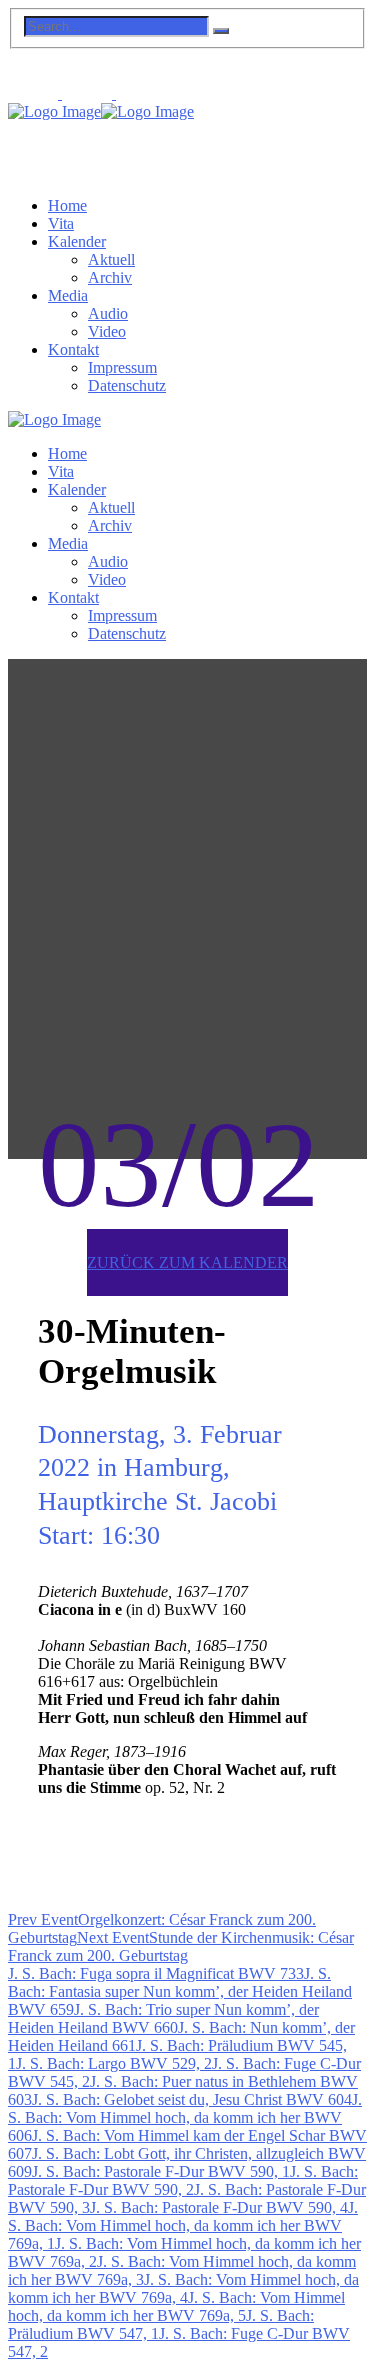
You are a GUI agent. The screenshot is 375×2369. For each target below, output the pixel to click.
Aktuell (111, 259)
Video (107, 331)
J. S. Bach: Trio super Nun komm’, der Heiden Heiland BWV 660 (163, 2018)
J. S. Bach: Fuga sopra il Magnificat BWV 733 (156, 1973)
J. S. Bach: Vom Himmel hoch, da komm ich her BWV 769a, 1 (183, 2225)
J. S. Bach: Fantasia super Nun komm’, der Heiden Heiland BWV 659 (180, 1991)
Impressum (122, 367)
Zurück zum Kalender (187, 1262)
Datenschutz (127, 385)
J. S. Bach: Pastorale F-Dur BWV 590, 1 (161, 2171)
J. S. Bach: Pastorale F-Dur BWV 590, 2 (183, 2180)
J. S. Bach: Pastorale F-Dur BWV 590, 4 (219, 2207)
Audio (108, 313)
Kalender (77, 241)
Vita (61, 223)
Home (67, 205)
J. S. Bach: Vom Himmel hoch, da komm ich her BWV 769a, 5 (176, 2306)
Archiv (110, 277)
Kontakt (73, 349)
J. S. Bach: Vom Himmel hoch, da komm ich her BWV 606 (185, 2117)
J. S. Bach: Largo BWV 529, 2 (114, 2063)
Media (68, 295)
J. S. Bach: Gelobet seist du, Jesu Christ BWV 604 (192, 2099)
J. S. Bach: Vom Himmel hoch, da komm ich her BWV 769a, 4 (183, 2288)
